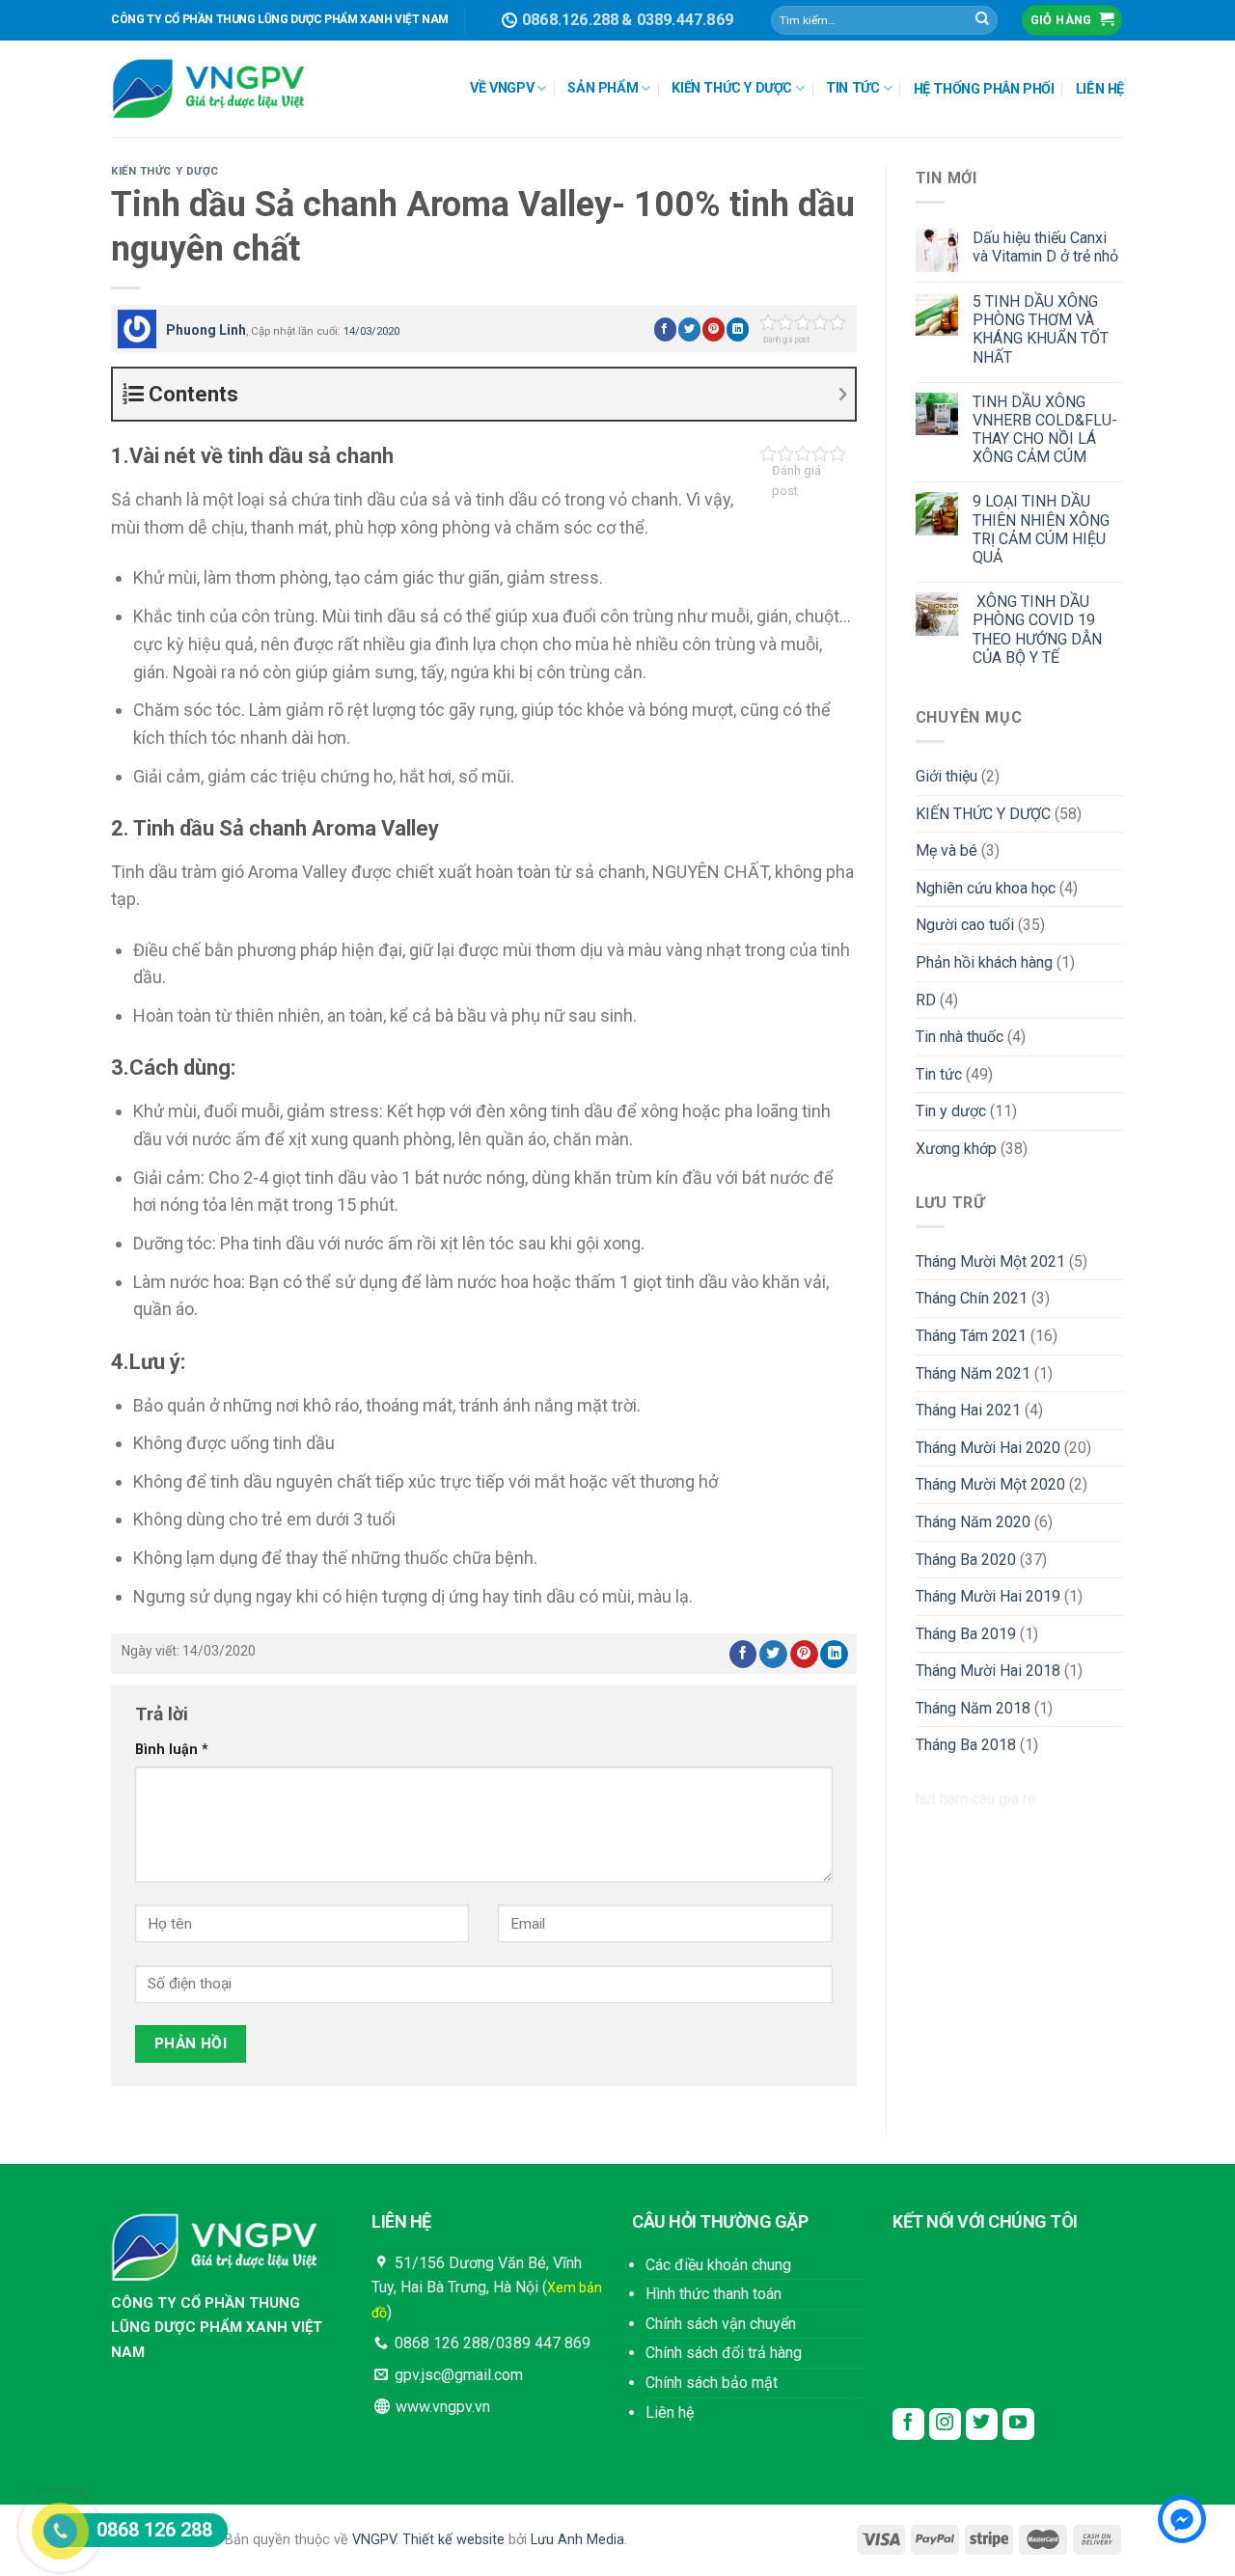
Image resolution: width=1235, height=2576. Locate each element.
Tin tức (939, 1074)
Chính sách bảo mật (712, 2383)
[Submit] (982, 20)
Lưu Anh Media (577, 2540)
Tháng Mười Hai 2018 (988, 1671)
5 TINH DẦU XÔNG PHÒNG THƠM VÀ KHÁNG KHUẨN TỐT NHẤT (1041, 329)
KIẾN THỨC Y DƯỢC (732, 88)
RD (926, 1000)
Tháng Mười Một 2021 (990, 1261)
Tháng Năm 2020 (973, 1522)
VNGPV (374, 2540)
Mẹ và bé (947, 850)
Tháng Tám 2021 (971, 1336)
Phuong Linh (206, 330)
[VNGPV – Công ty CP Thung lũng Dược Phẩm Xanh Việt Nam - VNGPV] (207, 89)
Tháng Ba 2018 (966, 1745)
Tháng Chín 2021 (972, 1298)
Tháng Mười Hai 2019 (988, 1596)
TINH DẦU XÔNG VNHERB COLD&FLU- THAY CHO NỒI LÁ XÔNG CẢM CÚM (1045, 430)
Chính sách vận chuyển (721, 2324)
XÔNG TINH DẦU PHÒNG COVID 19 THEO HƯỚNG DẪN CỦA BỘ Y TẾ (1037, 630)
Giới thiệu (947, 776)
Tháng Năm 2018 (973, 1708)
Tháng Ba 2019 (966, 1634)
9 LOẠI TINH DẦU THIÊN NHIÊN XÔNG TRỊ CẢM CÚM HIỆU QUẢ (1041, 529)
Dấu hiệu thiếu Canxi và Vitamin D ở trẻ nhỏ (1045, 247)
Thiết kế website (453, 2540)
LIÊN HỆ (1100, 89)
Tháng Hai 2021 (968, 1410)
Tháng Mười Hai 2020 (988, 1448)
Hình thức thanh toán (714, 2294)
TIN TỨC (852, 88)
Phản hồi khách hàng (984, 962)
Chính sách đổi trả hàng (724, 2353)
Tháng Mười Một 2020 (990, 1484)
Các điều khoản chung (718, 2265)
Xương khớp (956, 1149)
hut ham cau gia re (976, 1799)
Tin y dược (951, 1111)
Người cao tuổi (965, 925)
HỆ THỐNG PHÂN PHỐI (984, 89)
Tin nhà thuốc (960, 1037)
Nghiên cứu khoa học (986, 888)
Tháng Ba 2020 (966, 1560)
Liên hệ (670, 2412)
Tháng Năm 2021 (973, 1373)
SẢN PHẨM (603, 88)
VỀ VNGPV (502, 88)
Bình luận (172, 1750)
